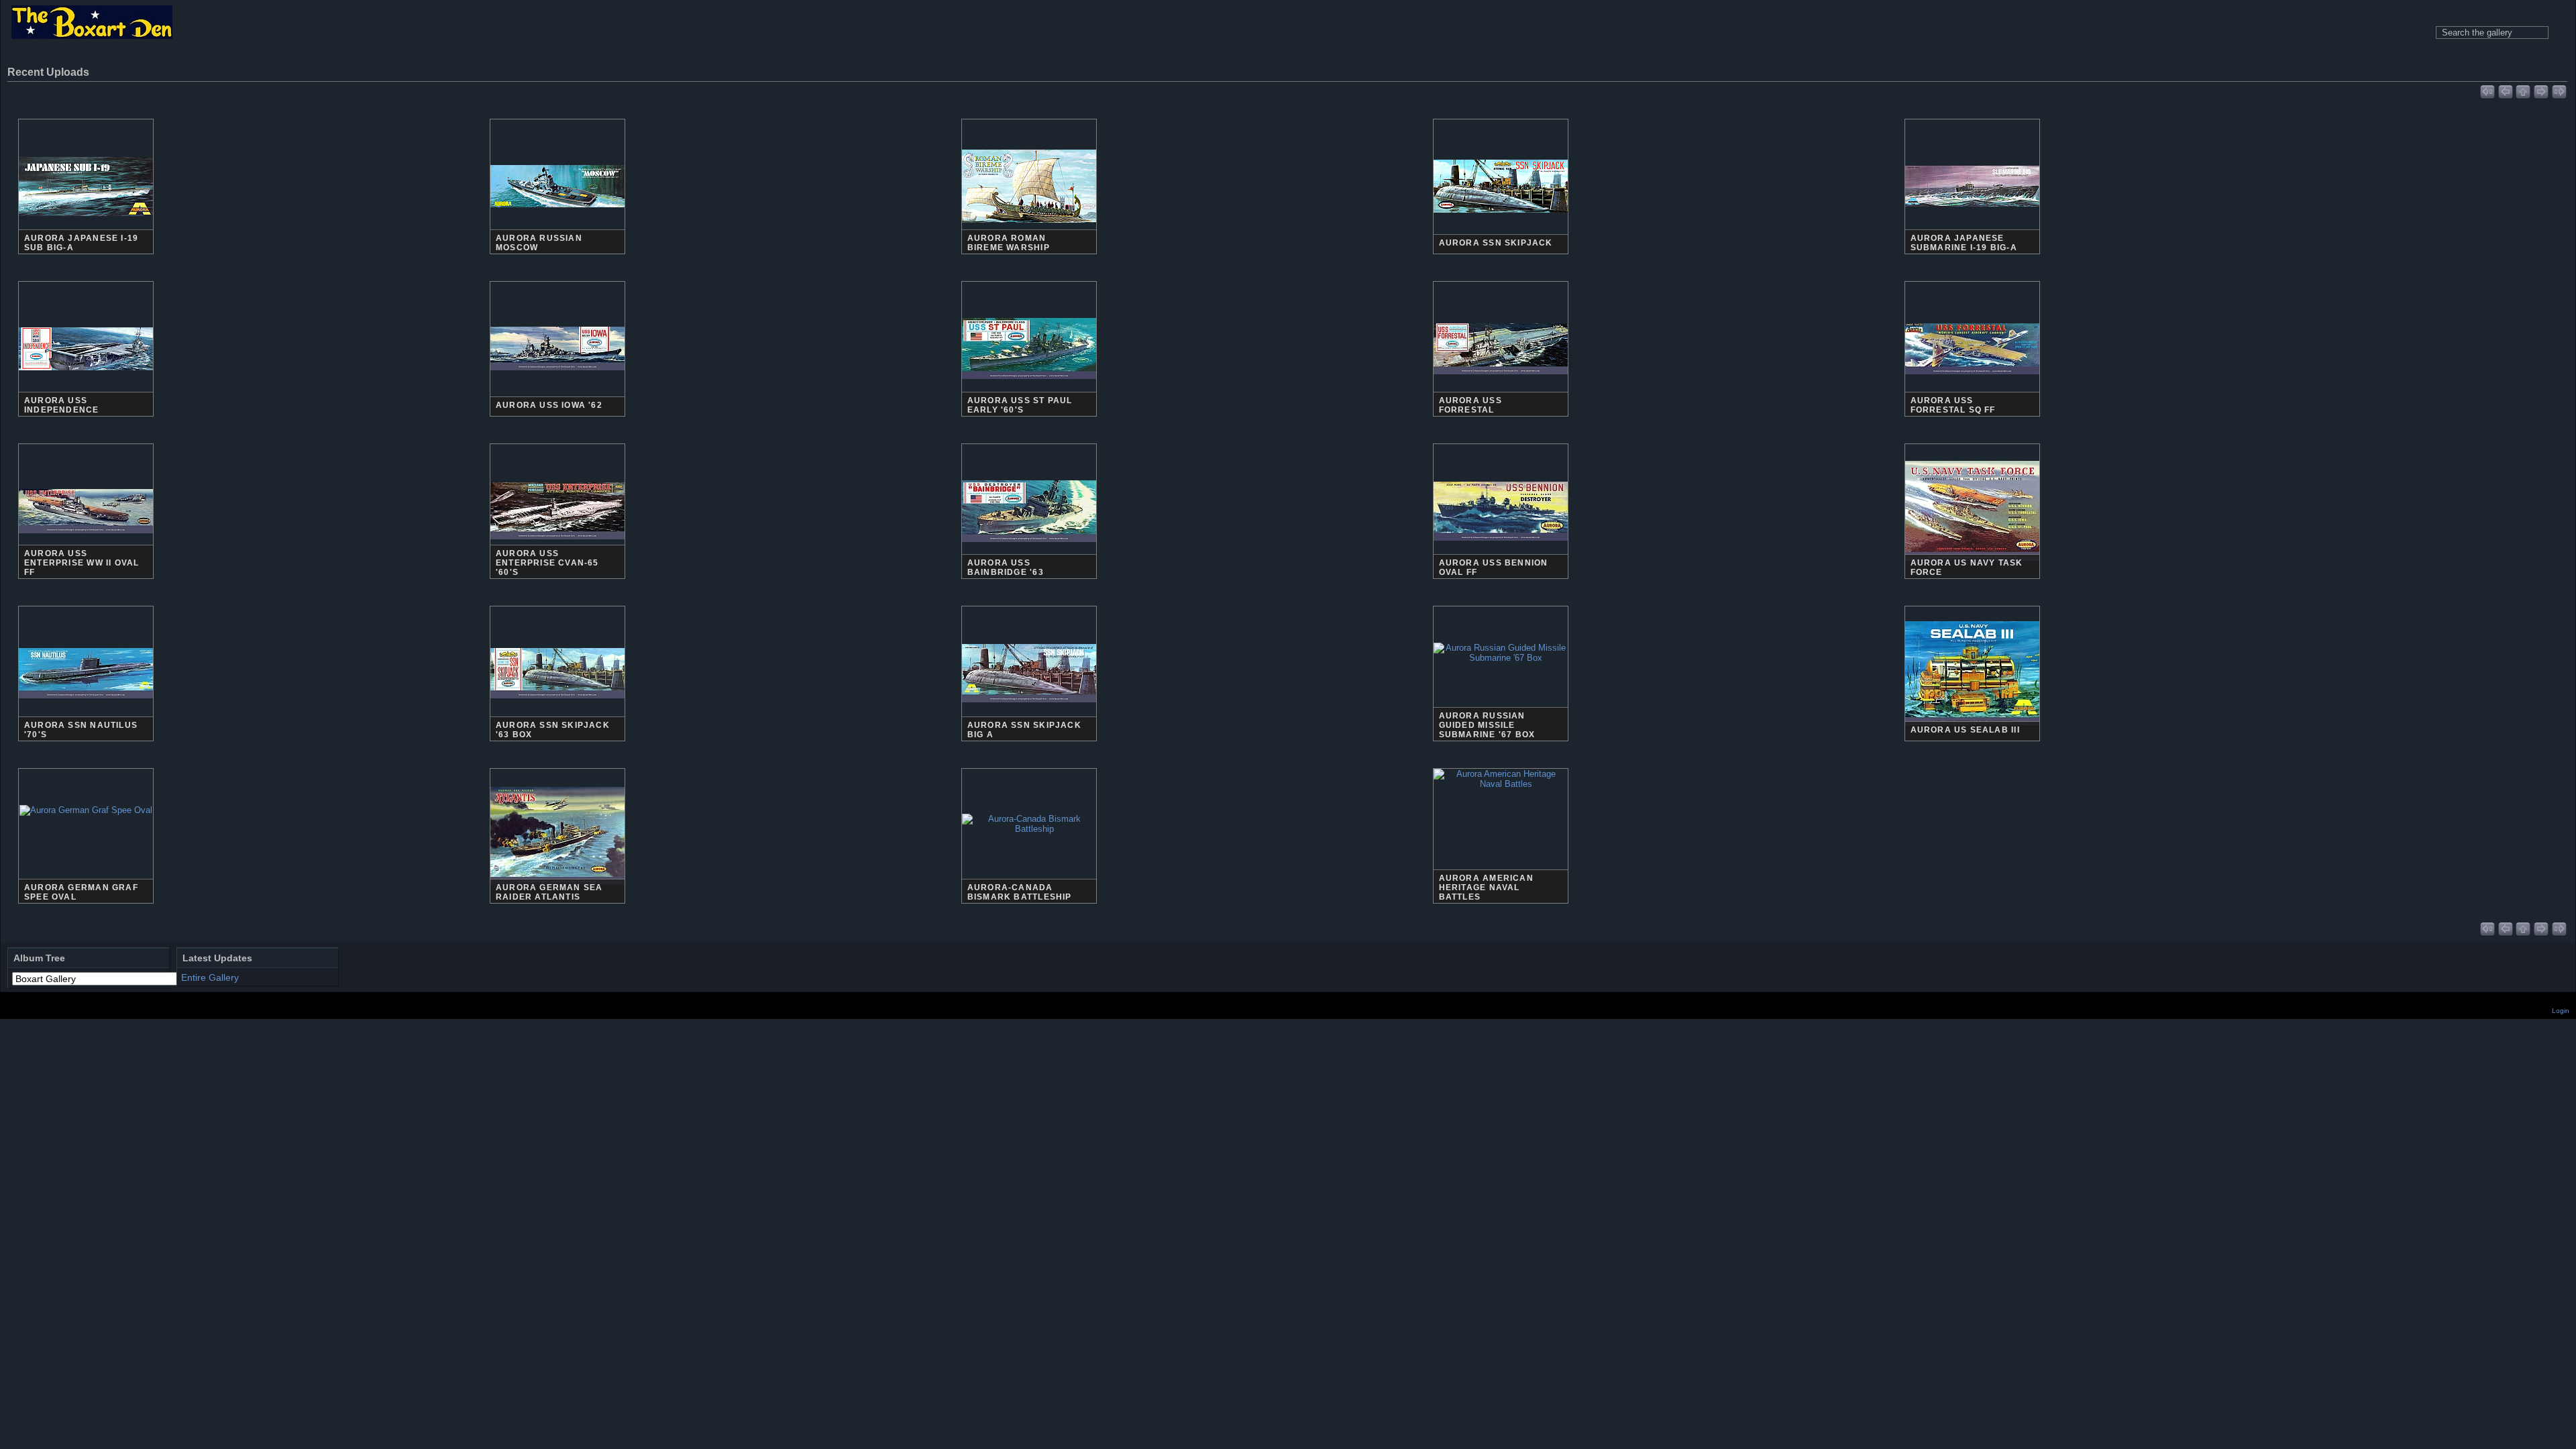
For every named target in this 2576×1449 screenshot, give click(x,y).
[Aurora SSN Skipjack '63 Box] (557, 715)
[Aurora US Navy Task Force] (1972, 528)
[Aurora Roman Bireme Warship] (1029, 217)
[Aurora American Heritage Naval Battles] (1501, 836)
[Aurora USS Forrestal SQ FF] (1972, 390)
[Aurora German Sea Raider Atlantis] (557, 854)
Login (2561, 1011)
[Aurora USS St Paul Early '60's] (1029, 385)
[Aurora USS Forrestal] (1501, 390)
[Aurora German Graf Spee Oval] (86, 872)
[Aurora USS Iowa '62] (557, 394)
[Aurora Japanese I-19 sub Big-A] (86, 224)
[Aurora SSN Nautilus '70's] (86, 715)
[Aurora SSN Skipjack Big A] (1029, 711)
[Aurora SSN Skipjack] (1501, 227)
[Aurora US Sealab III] (1972, 688)
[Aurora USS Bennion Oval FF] (1501, 549)
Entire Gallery (210, 977)
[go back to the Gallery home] (92, 23)
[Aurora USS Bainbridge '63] (1029, 547)
